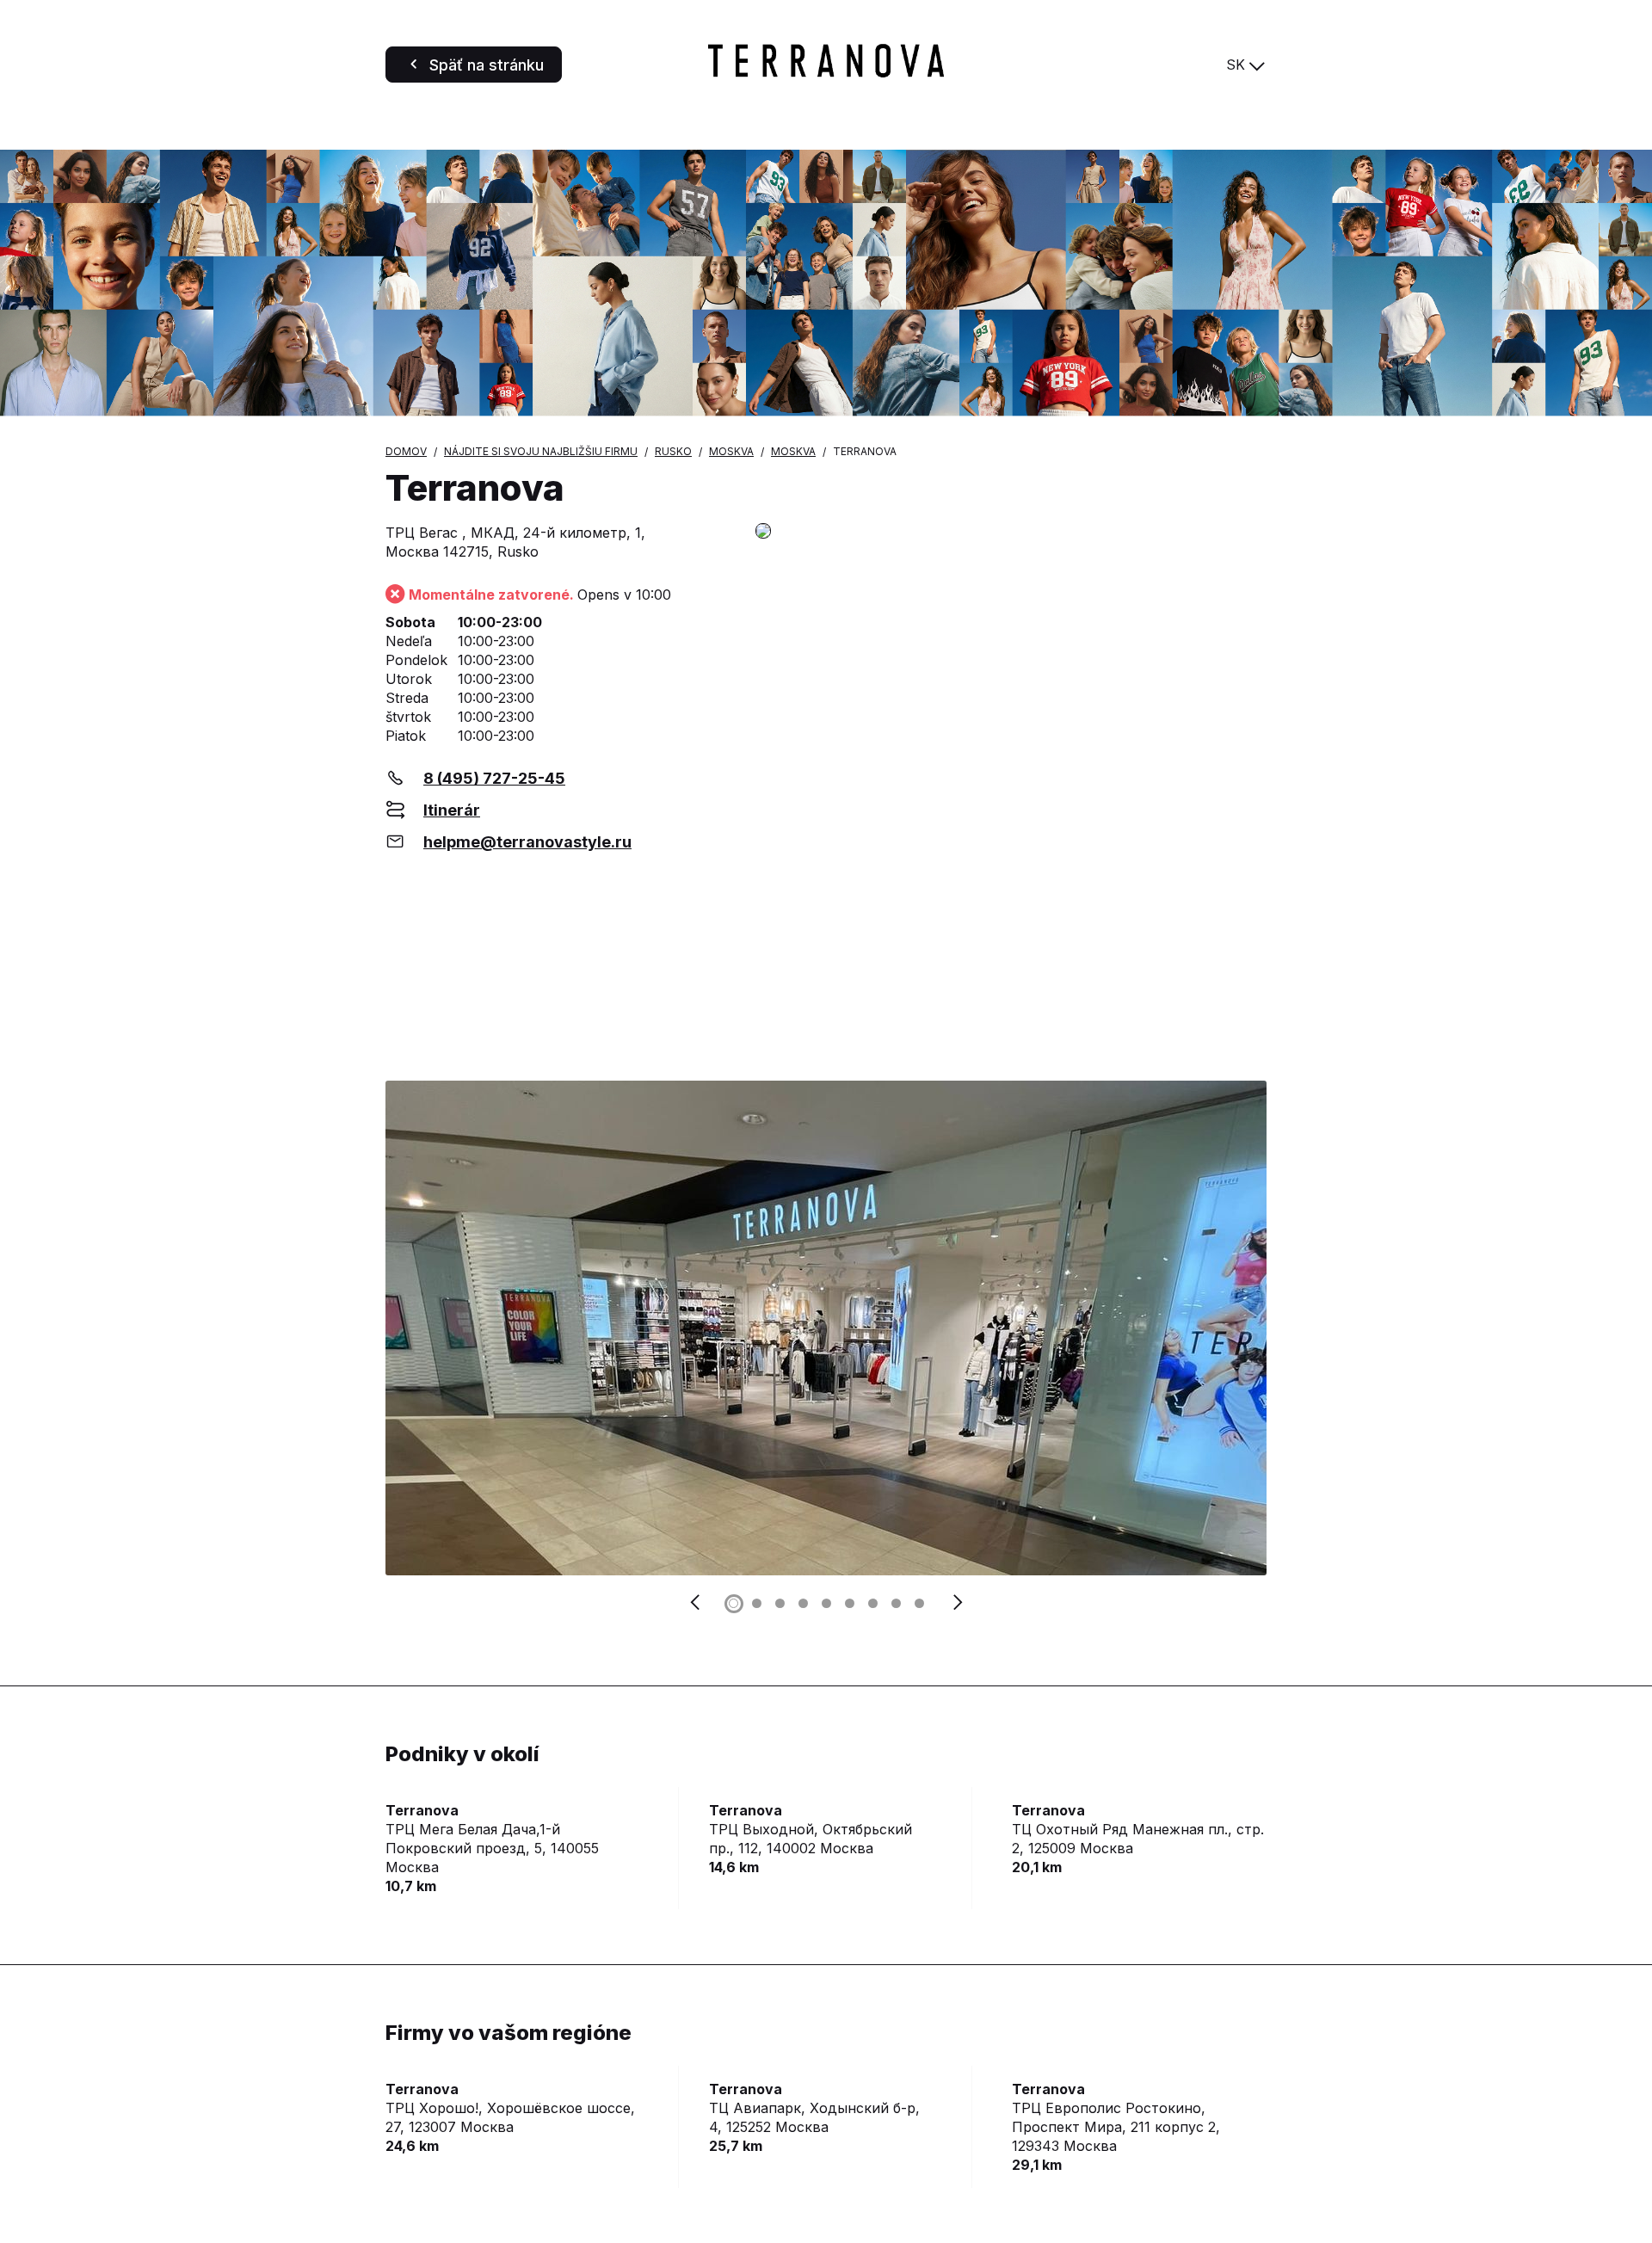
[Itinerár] (1011, 532)
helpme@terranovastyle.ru (527, 842)
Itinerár (452, 810)
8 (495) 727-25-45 (494, 778)
